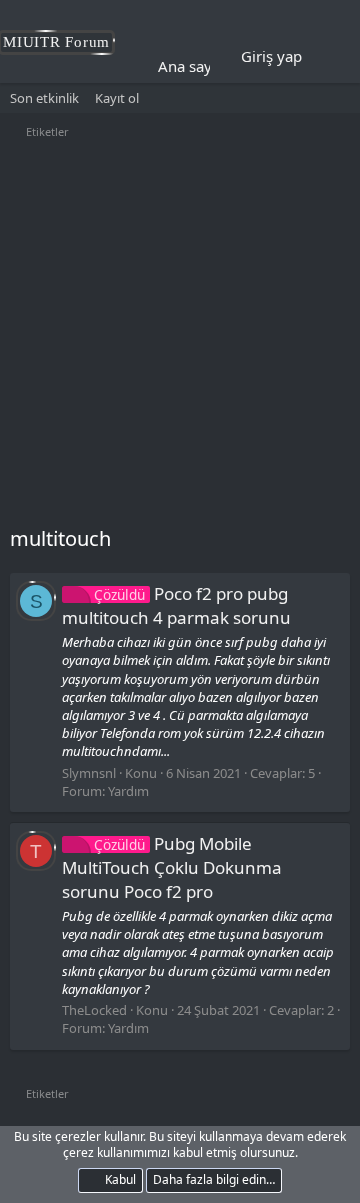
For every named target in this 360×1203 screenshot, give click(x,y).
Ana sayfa (191, 66)
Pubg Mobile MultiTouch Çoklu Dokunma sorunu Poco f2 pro (172, 867)
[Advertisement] (180, 335)
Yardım (128, 791)
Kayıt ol (117, 98)
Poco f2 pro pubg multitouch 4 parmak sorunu (176, 605)
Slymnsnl (89, 773)
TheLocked (94, 1010)
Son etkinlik (44, 98)
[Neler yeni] (331, 57)
